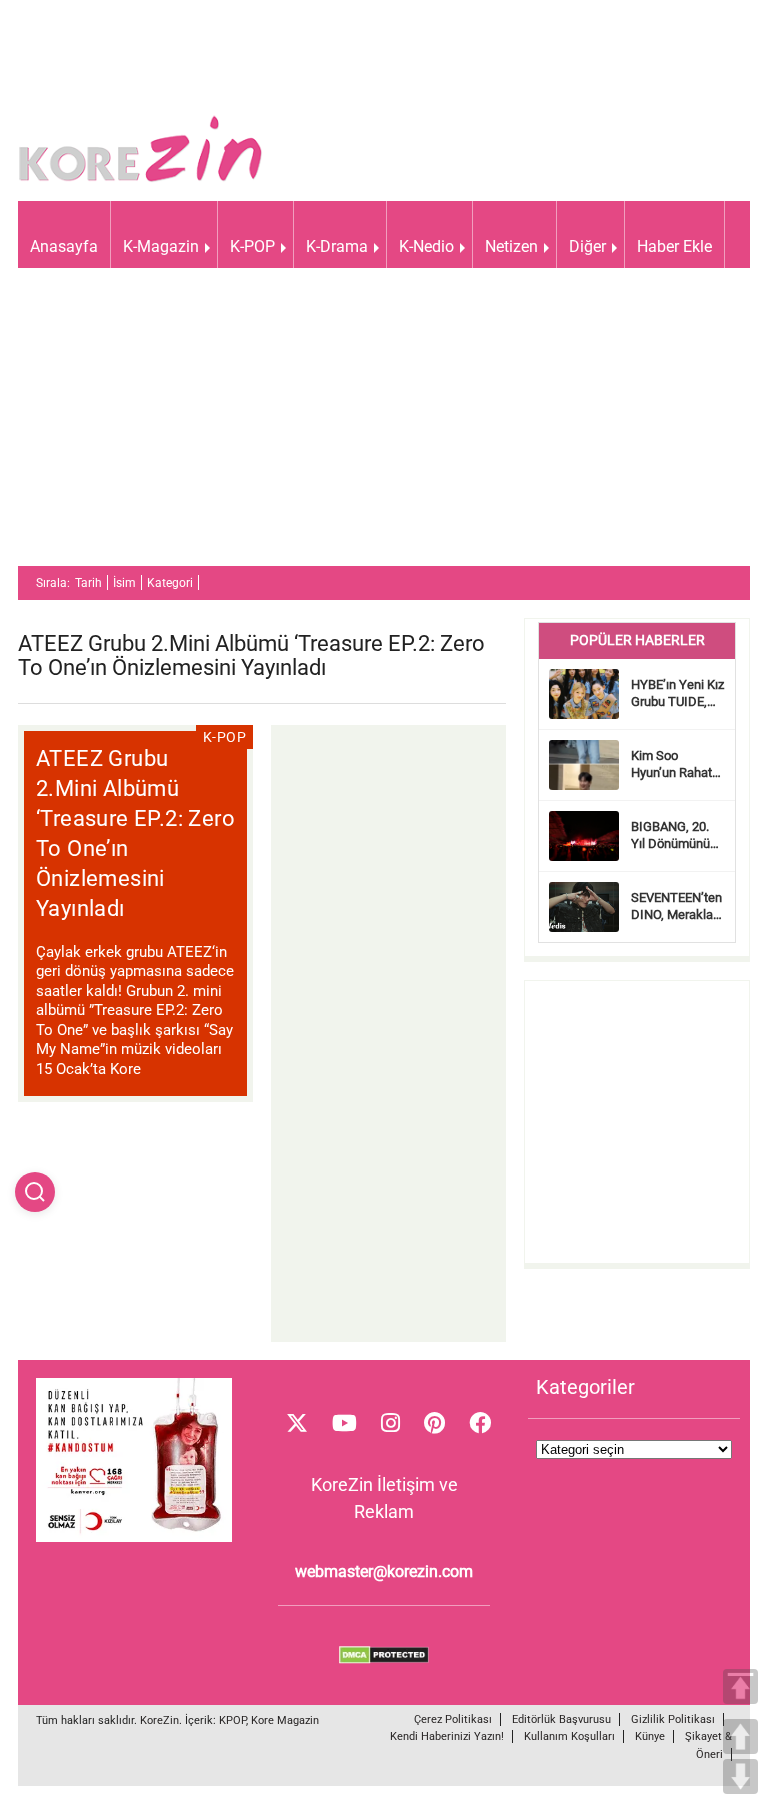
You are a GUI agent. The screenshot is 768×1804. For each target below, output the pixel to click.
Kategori (170, 583)
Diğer (587, 246)
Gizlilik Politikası (673, 1719)
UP (740, 1736)
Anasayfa (64, 246)
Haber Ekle (674, 246)
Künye (650, 1736)
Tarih (88, 583)
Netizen (511, 246)
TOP (740, 1686)
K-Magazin (161, 246)
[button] (35, 1192)
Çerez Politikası (453, 1719)
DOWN (740, 1776)
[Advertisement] (384, 426)
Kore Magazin (285, 1720)
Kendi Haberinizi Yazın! (447, 1736)
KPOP (232, 1720)
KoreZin (159, 1720)
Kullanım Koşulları (569, 1736)
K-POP (252, 246)
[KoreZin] (140, 179)
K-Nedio (426, 246)
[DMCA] (384, 1659)
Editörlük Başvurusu (561, 1719)
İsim (124, 583)
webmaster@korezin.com (384, 1571)
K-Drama (337, 246)
